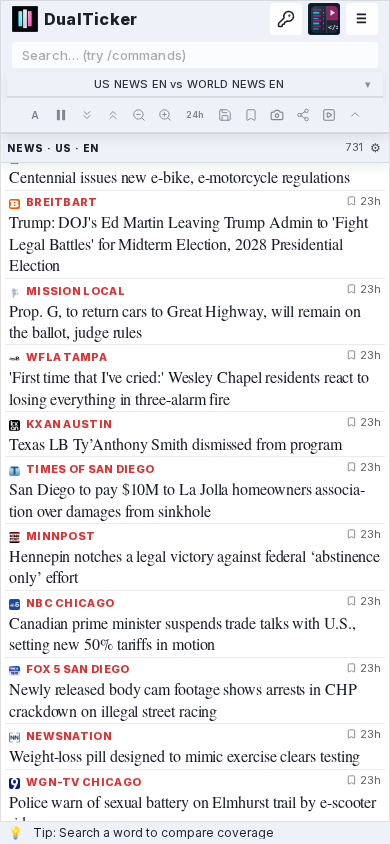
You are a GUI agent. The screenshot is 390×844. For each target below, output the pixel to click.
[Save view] (225, 115)
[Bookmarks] (251, 115)
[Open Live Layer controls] (329, 115)
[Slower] (87, 115)
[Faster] (113, 115)
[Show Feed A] (35, 115)
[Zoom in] (165, 115)
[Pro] (286, 19)
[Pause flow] (61, 115)
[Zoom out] (139, 115)
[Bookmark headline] (351, 193)
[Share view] (303, 115)
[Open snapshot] (277, 115)
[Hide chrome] (355, 115)
